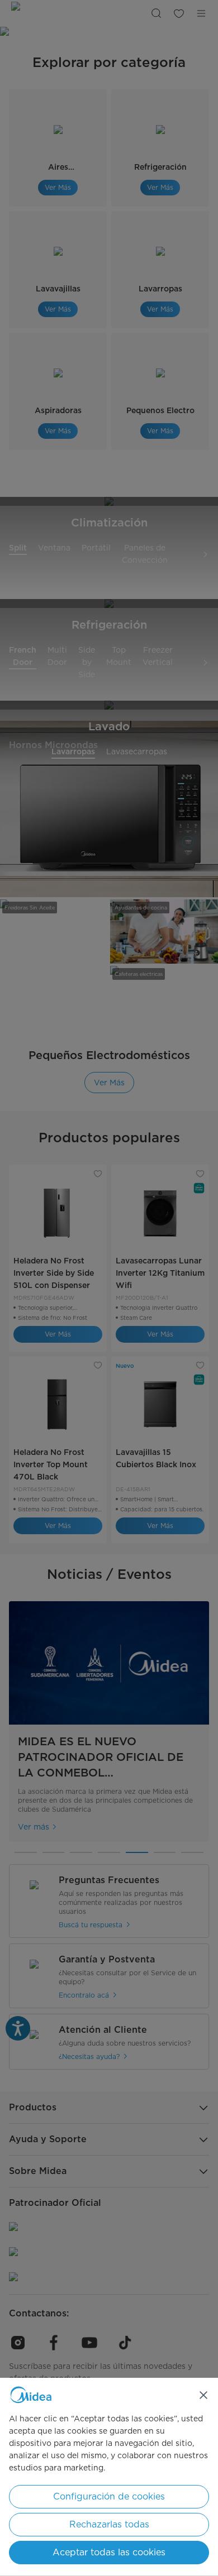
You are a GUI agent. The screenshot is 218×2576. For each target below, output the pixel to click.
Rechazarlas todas (109, 2524)
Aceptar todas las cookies (109, 2552)
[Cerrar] (203, 2395)
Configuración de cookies (109, 2496)
